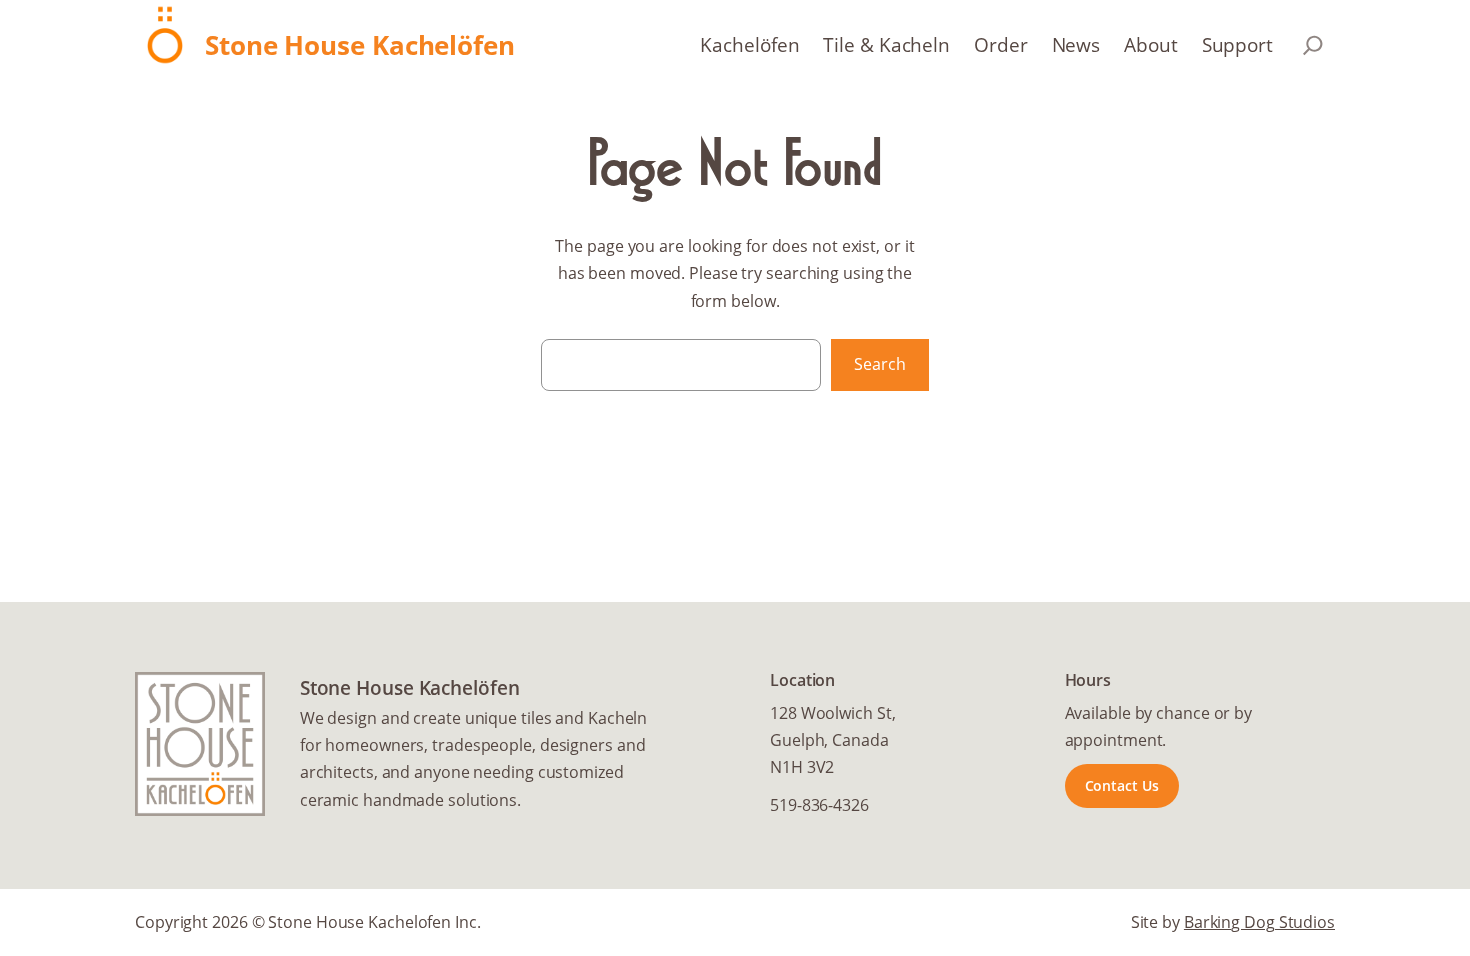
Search (879, 364)
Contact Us (1122, 785)
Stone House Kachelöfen (360, 45)
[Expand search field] (1313, 45)
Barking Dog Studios (1259, 922)
